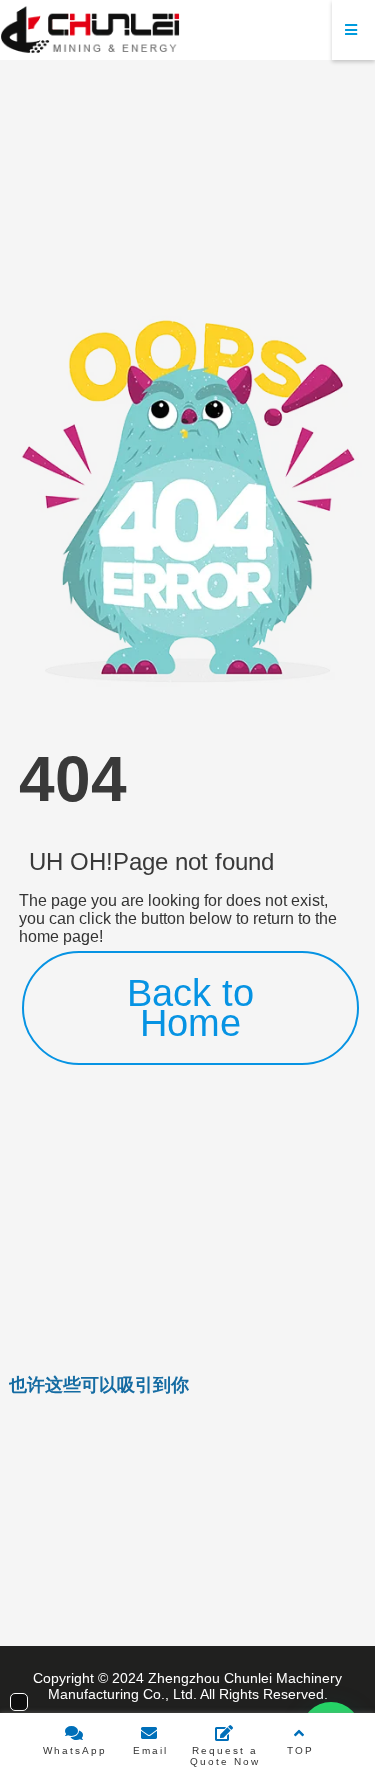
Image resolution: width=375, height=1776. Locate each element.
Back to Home (190, 1008)
